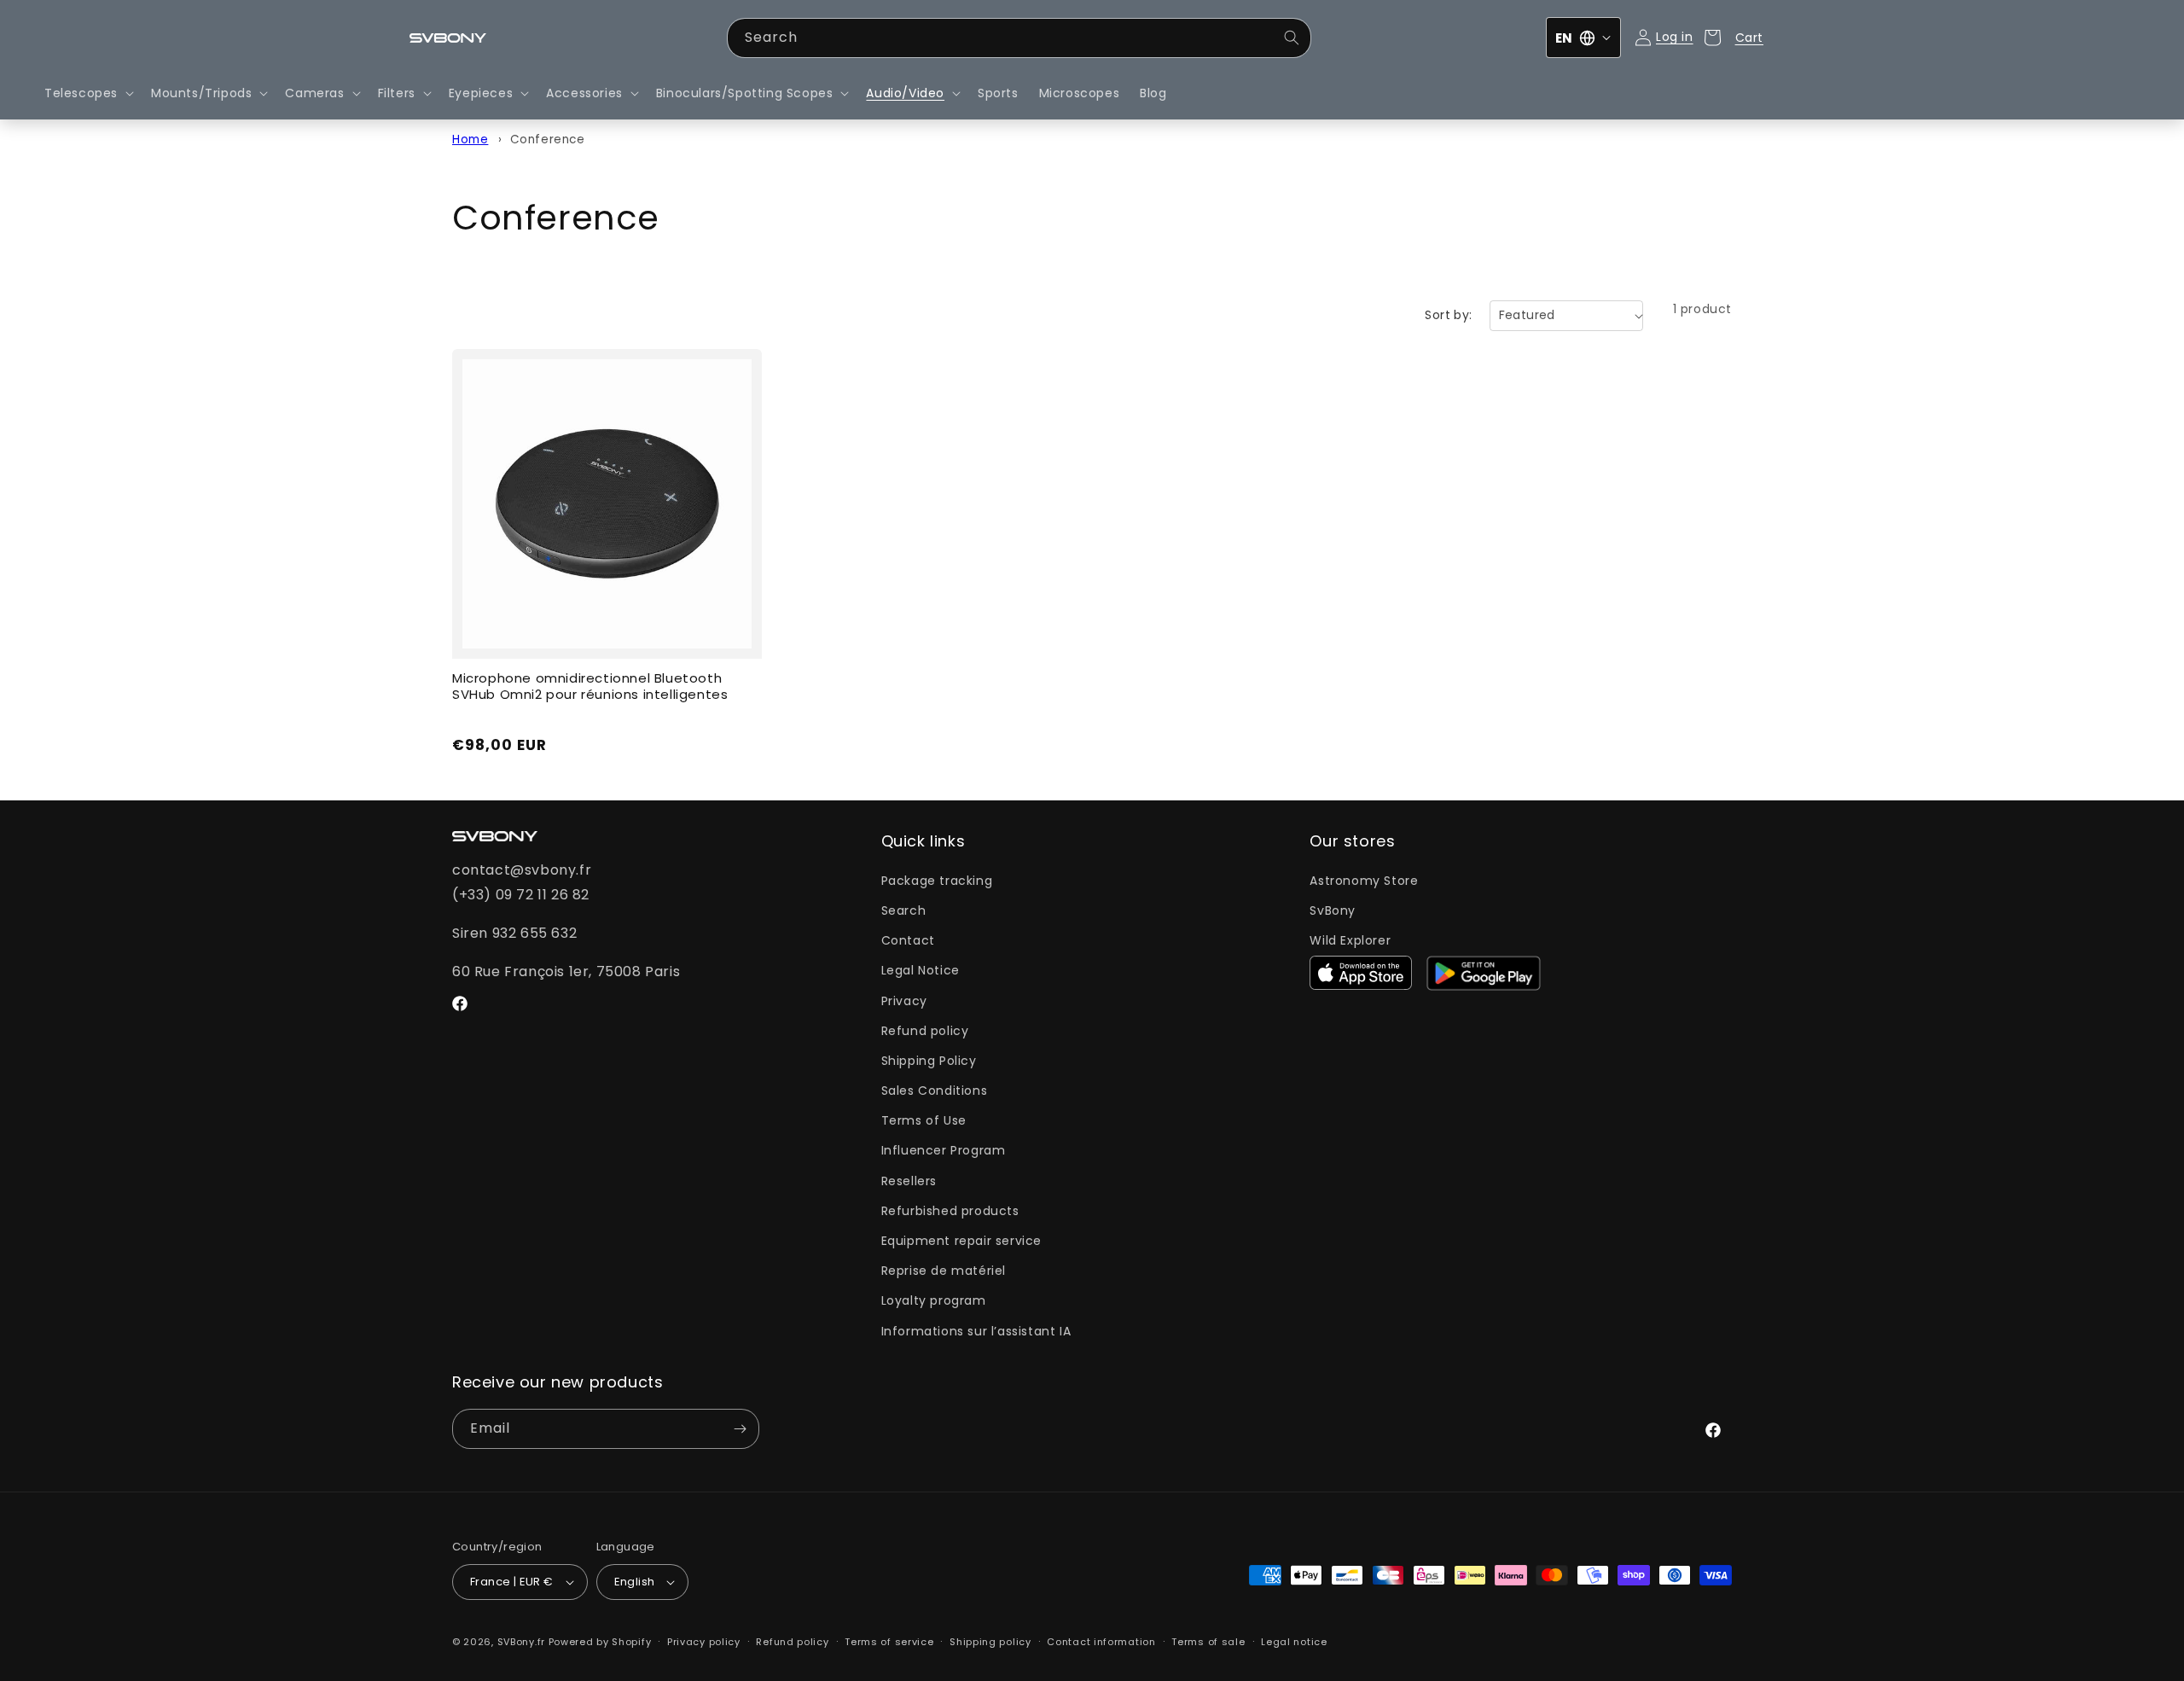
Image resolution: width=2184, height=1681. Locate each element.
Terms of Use (924, 1120)
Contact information (1101, 1642)
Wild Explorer (1350, 940)
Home (470, 140)
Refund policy (925, 1031)
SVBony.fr (521, 1642)
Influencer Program (944, 1150)
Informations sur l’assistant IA (976, 1331)
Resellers (909, 1181)
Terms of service (889, 1642)
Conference (548, 140)
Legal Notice (921, 970)
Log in (1675, 37)
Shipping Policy (929, 1061)
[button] (87, 93)
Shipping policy (990, 1642)
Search (904, 910)
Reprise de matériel (944, 1271)
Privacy (904, 1001)
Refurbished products (950, 1211)
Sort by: (1448, 315)
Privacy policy (704, 1642)
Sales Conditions (935, 1091)
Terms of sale (1208, 1642)
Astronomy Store (1364, 881)
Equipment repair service (961, 1241)
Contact (908, 940)
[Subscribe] (740, 1429)
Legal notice (1294, 1642)
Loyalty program (934, 1300)
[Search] (1292, 38)
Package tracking (937, 881)
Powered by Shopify (600, 1642)
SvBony (1333, 910)
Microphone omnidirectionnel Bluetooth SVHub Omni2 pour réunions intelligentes (590, 687)
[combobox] (1019, 38)
